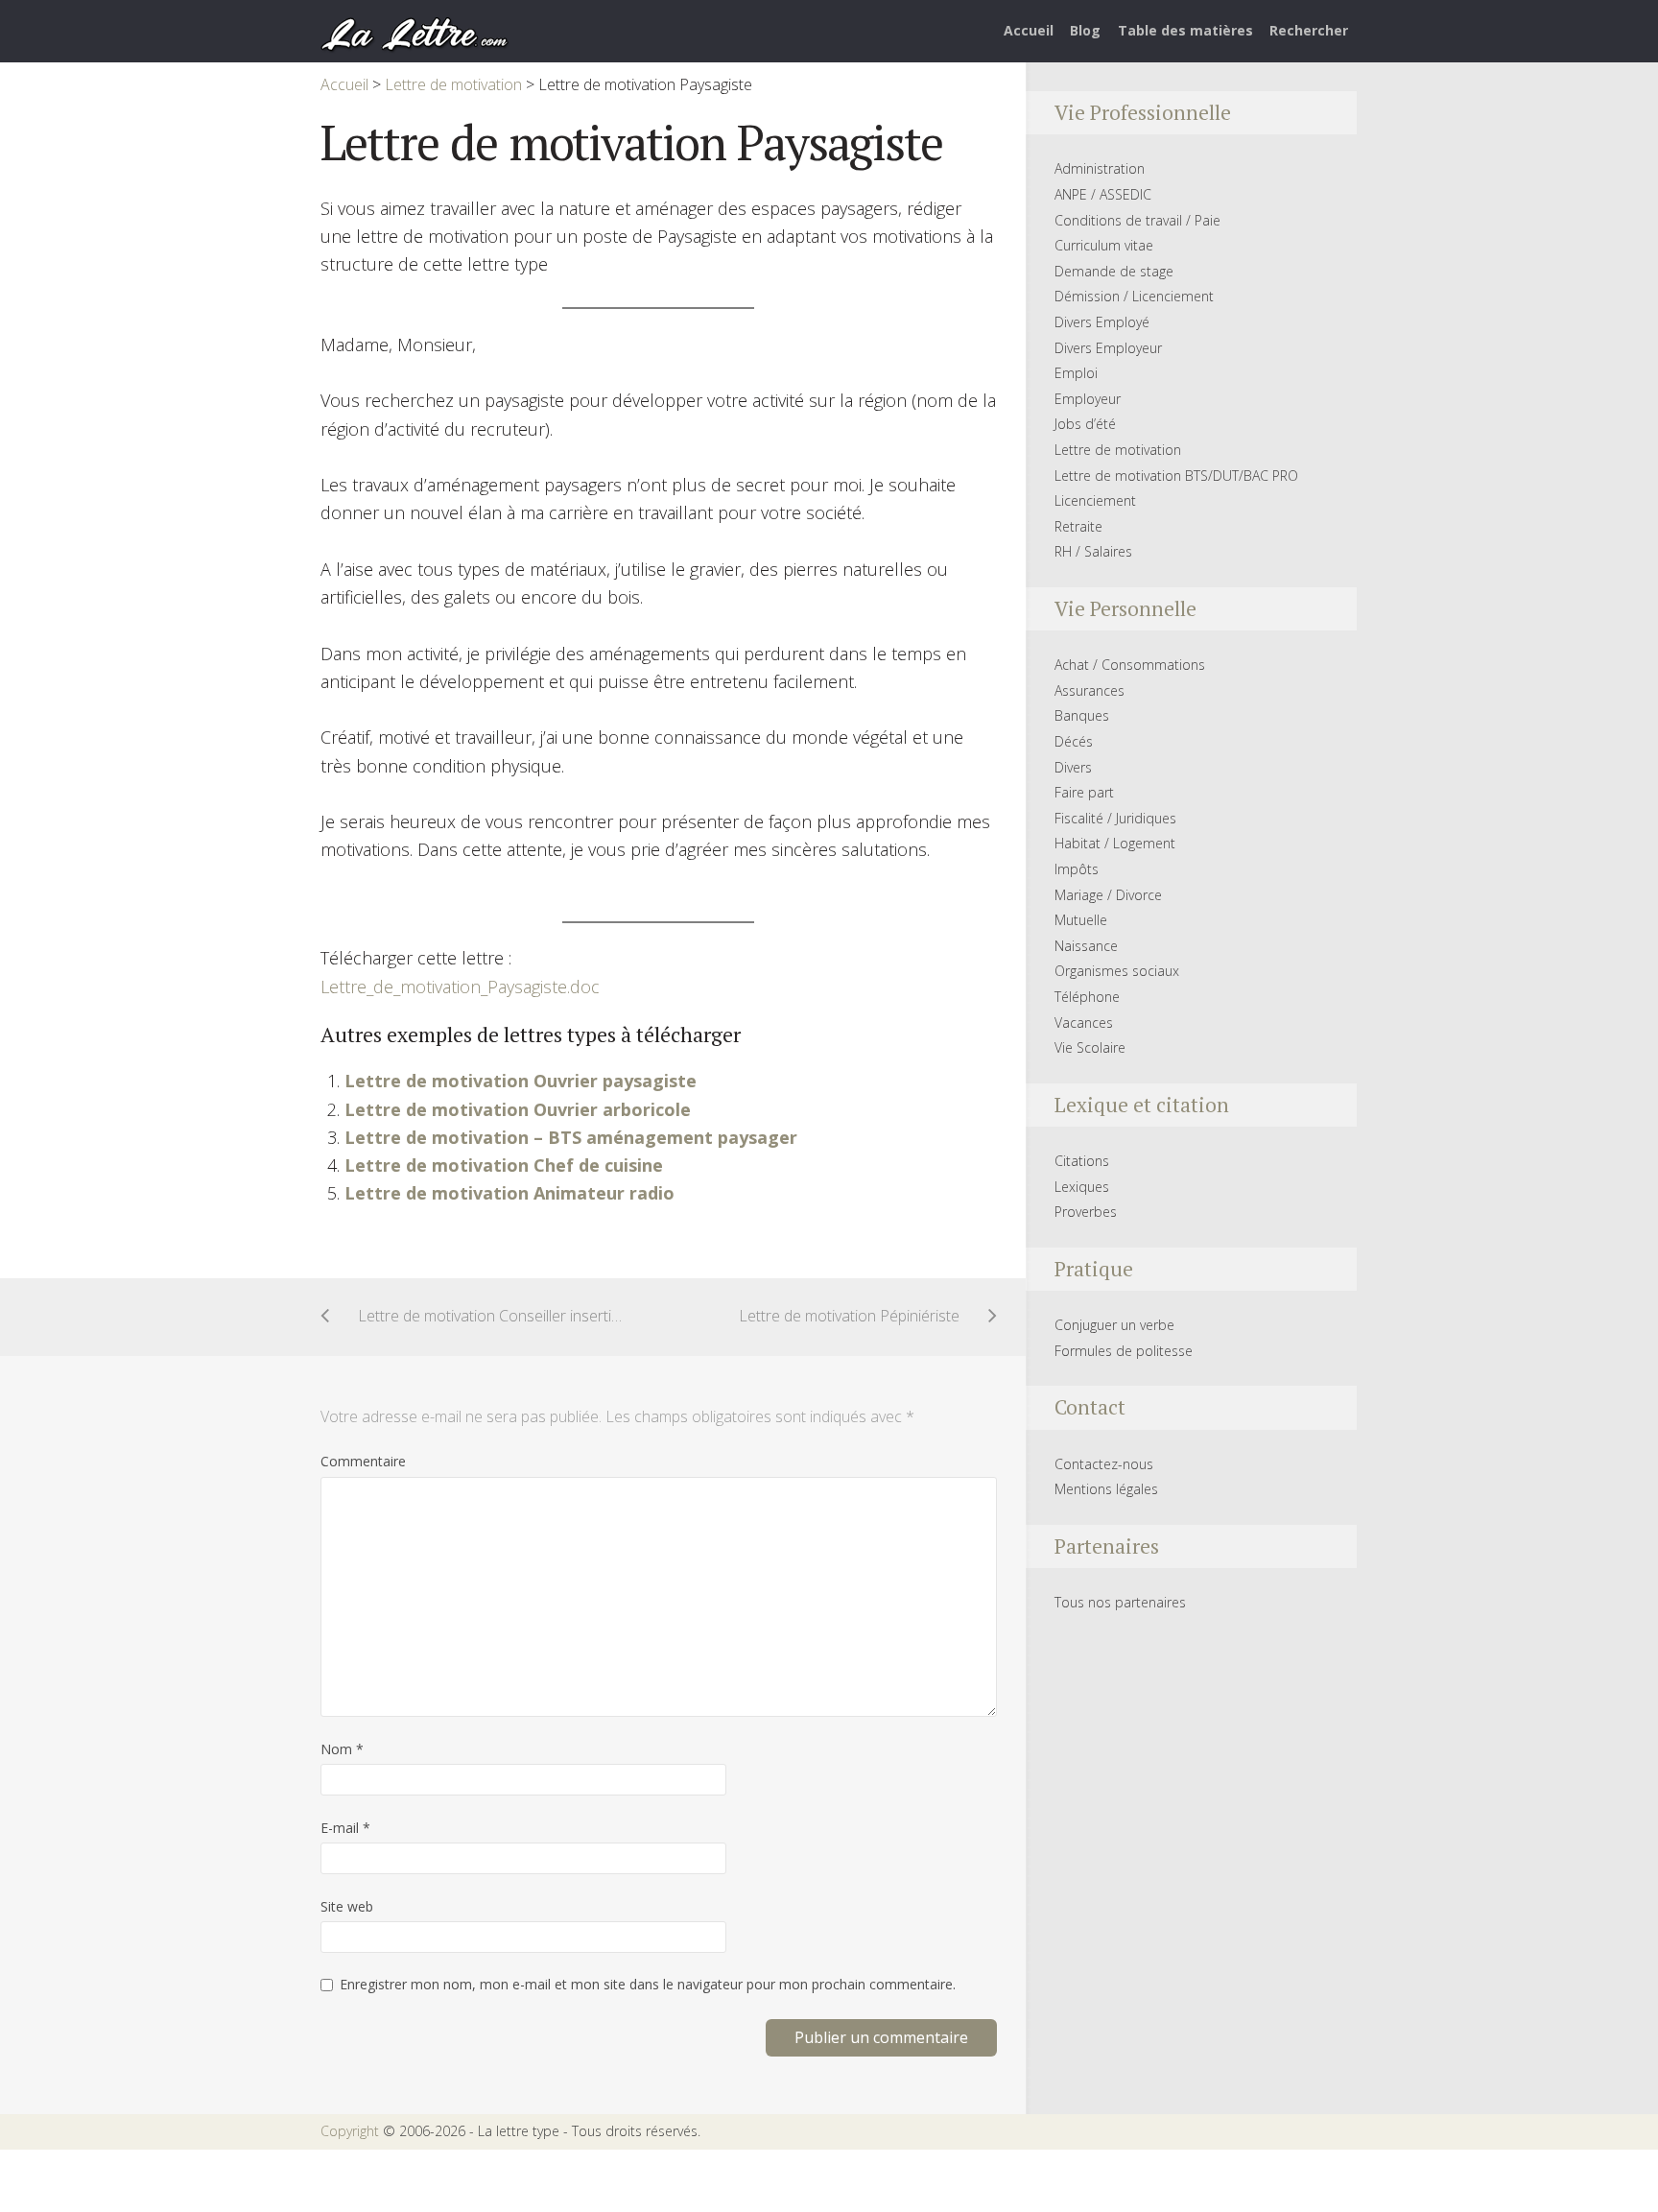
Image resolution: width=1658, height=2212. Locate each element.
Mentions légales (1106, 1489)
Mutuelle (1081, 920)
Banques (1082, 715)
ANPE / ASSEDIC (1103, 194)
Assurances (1090, 690)
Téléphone (1087, 997)
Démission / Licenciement (1134, 296)
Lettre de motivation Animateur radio (509, 1193)
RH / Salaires (1093, 551)
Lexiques (1082, 1187)
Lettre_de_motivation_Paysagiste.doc (460, 987)
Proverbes (1086, 1212)
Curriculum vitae (1104, 245)
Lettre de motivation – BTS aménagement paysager (571, 1137)
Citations (1082, 1161)
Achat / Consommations (1130, 665)
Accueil (1029, 30)
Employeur (1088, 399)
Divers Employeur (1108, 348)
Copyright (350, 2131)
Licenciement (1095, 500)
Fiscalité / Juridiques (1115, 818)
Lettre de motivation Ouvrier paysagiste (521, 1081)
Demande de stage (1114, 271)
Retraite (1078, 526)
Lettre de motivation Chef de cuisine (504, 1165)
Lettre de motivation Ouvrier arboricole (518, 1109)
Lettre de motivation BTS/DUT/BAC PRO (1176, 476)
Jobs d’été (1085, 424)
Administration (1100, 168)
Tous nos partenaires (1120, 1602)
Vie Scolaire (1090, 1047)
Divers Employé (1102, 322)
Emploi (1076, 373)
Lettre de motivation (1118, 450)
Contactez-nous (1104, 1464)
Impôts (1077, 869)
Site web (347, 1906)
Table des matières (1185, 30)
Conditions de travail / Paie (1137, 220)
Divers (1073, 767)
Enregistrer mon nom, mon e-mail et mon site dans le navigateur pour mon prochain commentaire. (648, 1984)
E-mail (345, 1828)
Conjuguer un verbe (1114, 1325)
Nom (342, 1749)
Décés (1074, 741)
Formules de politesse (1124, 1351)
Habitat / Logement (1115, 843)
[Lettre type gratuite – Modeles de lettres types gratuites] (415, 33)
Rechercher (1309, 30)
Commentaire (363, 1461)
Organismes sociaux (1117, 971)
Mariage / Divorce (1108, 895)
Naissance (1086, 946)
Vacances (1084, 1023)
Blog (1085, 30)
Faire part (1084, 792)
